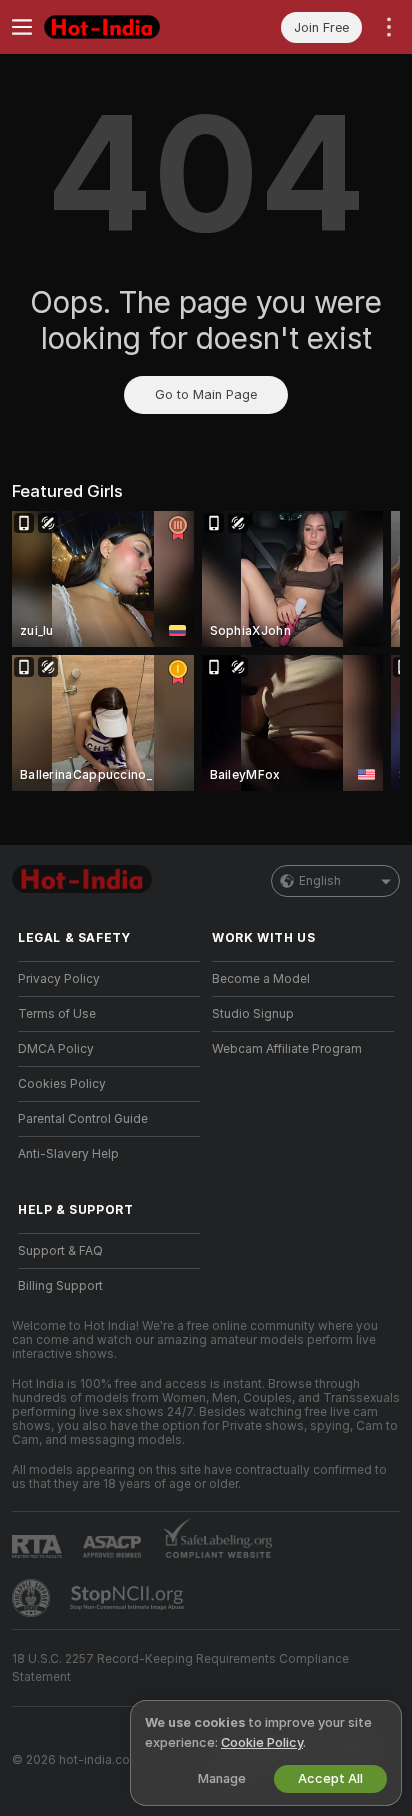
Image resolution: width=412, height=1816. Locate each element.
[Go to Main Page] (125, 27)
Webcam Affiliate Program (287, 1049)
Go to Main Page (206, 394)
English (320, 881)
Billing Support (60, 1286)
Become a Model (261, 979)
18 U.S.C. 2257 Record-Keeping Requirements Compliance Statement (180, 1668)
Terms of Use (57, 1014)
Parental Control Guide (83, 1119)
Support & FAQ (60, 1251)
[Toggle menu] (22, 27)
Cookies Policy (62, 1084)
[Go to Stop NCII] (129, 1598)
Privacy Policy (59, 979)
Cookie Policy (262, 1742)
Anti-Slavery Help (68, 1154)
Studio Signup (253, 1014)
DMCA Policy (56, 1049)
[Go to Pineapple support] (33, 1598)
